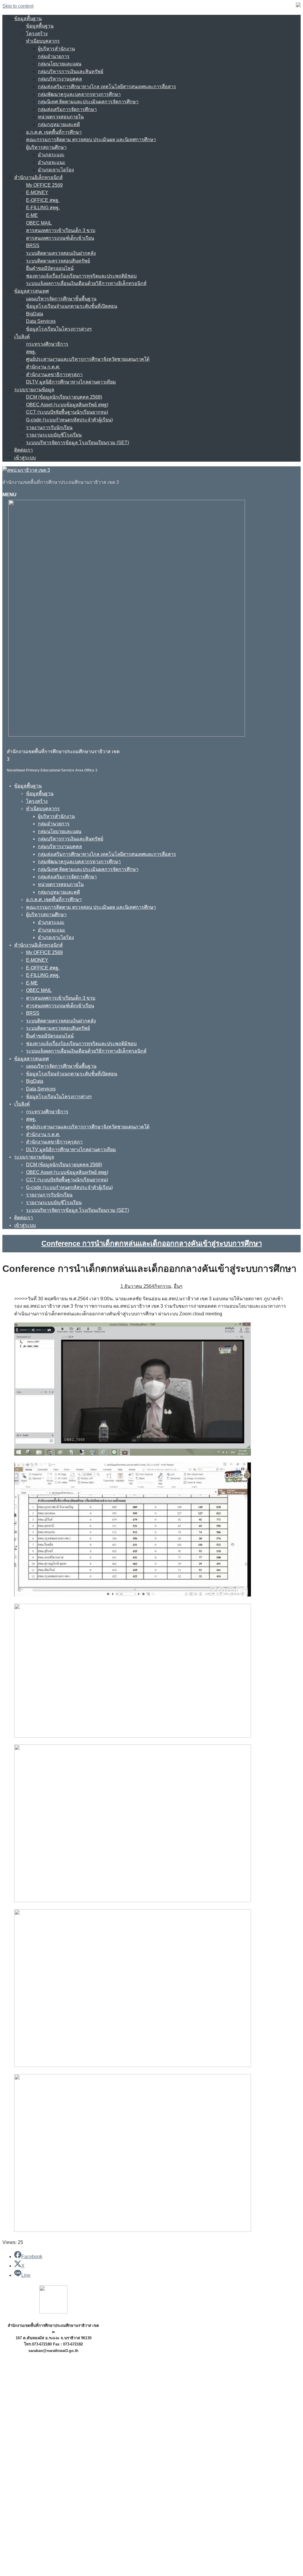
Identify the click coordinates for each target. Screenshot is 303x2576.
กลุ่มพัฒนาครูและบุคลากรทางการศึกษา (79, 94)
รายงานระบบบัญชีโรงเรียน (54, 435)
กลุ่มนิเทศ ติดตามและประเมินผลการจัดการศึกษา (88, 102)
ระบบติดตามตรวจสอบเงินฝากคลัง (61, 253)
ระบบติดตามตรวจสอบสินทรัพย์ (58, 261)
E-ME (32, 215)
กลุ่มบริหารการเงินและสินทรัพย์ (71, 71)
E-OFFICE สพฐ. (43, 200)
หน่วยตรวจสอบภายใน (61, 117)
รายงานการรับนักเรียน (49, 427)
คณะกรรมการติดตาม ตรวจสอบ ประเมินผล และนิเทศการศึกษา (91, 140)
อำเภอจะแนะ (52, 162)
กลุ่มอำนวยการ (54, 56)
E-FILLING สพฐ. (43, 208)
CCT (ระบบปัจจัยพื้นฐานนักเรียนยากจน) (67, 412)
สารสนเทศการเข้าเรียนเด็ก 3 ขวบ (61, 230)
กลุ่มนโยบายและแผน (60, 64)
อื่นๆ (178, 1286)
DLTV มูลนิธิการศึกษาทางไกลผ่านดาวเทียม (71, 382)
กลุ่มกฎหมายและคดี (59, 124)
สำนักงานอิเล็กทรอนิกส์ (38, 177)
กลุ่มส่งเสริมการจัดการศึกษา (67, 109)
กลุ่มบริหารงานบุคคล (60, 79)
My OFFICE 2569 (44, 185)
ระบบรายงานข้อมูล (34, 390)
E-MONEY (37, 192)
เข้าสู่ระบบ (25, 458)
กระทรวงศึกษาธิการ (47, 344)
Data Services (41, 321)
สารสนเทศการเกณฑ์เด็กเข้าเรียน (60, 238)
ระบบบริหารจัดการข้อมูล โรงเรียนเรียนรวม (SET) (78, 443)
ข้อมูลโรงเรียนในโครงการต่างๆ (59, 329)
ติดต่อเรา (24, 450)
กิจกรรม (163, 1286)
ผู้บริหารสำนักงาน (56, 49)
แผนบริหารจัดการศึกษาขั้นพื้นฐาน (61, 299)
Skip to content (18, 6)
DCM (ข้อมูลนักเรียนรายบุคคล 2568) (64, 397)
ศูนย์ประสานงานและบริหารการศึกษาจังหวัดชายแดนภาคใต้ (88, 359)
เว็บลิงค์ (22, 337)
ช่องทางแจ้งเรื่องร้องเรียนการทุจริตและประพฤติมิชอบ (81, 276)
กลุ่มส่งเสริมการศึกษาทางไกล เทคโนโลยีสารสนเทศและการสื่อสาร (107, 87)
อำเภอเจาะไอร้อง (56, 170)
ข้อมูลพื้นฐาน (28, 18)
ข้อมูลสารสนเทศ (32, 291)
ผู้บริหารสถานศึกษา (46, 147)
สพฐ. (31, 352)
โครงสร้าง (37, 34)
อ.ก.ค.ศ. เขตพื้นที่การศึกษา (54, 132)
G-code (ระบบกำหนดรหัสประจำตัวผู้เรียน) (69, 420)
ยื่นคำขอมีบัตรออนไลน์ (50, 268)
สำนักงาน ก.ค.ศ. (43, 367)
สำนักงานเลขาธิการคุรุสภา (54, 374)
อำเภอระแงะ (51, 155)
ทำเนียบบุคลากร (43, 41)
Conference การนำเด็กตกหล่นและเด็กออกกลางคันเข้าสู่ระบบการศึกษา (152, 1243)
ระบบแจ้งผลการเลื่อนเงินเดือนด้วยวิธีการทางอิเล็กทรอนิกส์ (86, 283)
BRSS (33, 245)
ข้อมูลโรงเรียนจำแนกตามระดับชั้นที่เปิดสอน (72, 306)
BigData (35, 314)
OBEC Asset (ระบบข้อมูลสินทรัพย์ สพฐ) (67, 405)
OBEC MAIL (39, 223)
